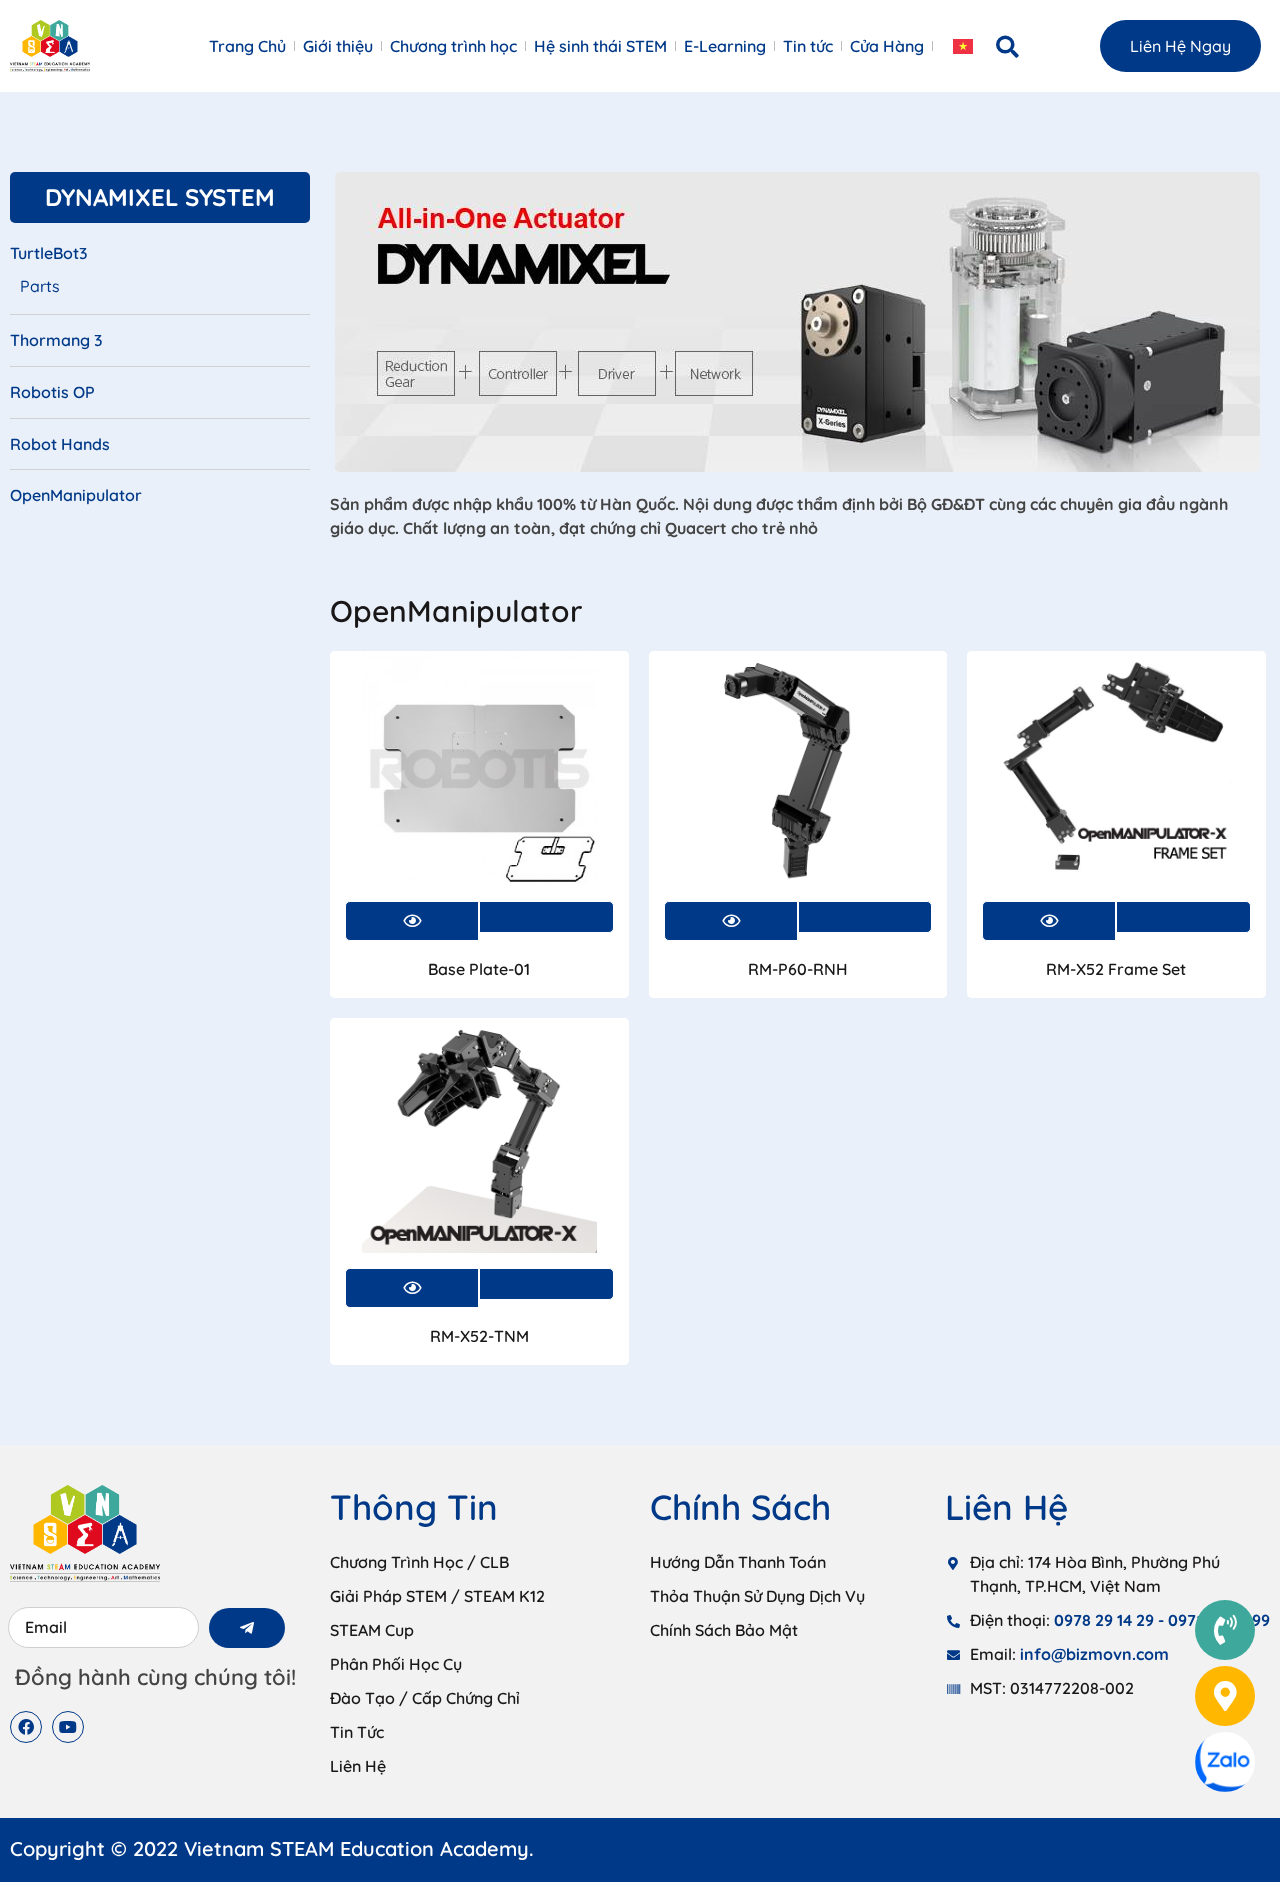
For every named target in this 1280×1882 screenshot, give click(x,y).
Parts (40, 286)
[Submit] (247, 1628)
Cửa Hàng (887, 46)
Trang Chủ (247, 46)
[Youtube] (68, 1727)
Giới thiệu (338, 46)
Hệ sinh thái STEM (600, 46)
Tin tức (808, 46)
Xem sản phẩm (546, 917)
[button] (1008, 47)
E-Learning (725, 46)
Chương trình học (453, 46)
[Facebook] (26, 1727)
